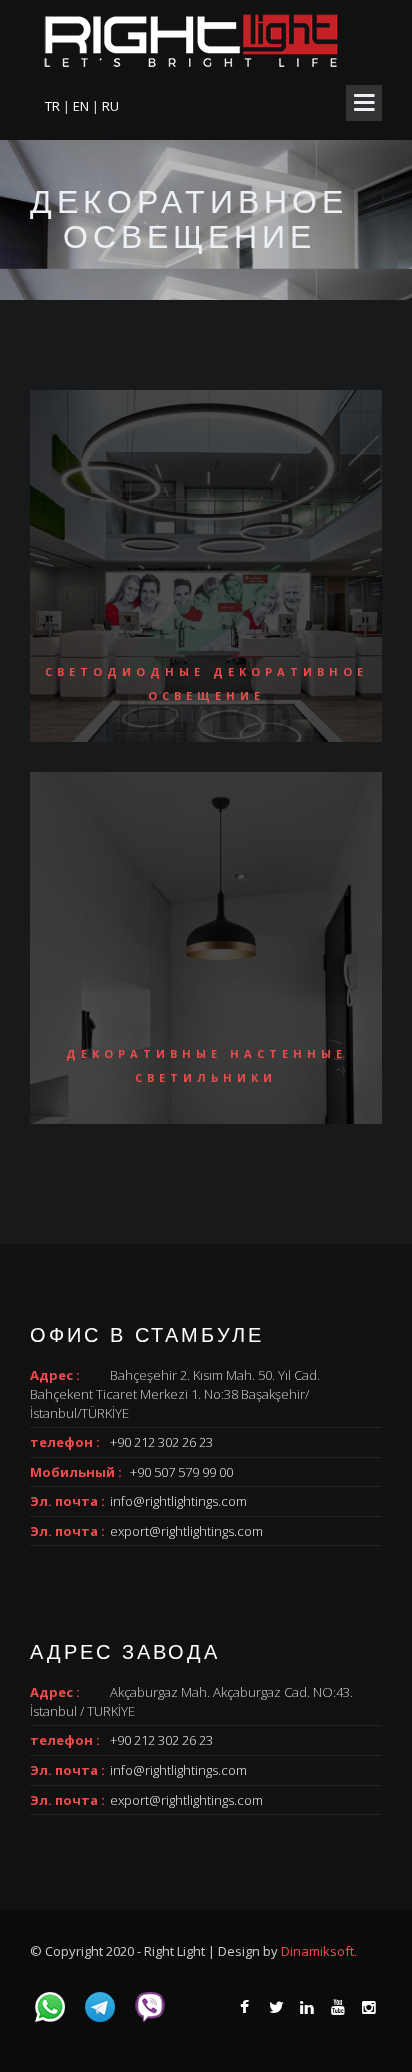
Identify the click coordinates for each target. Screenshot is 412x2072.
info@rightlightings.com (178, 1501)
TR (54, 106)
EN (82, 106)
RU (110, 106)
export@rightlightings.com (186, 1531)
